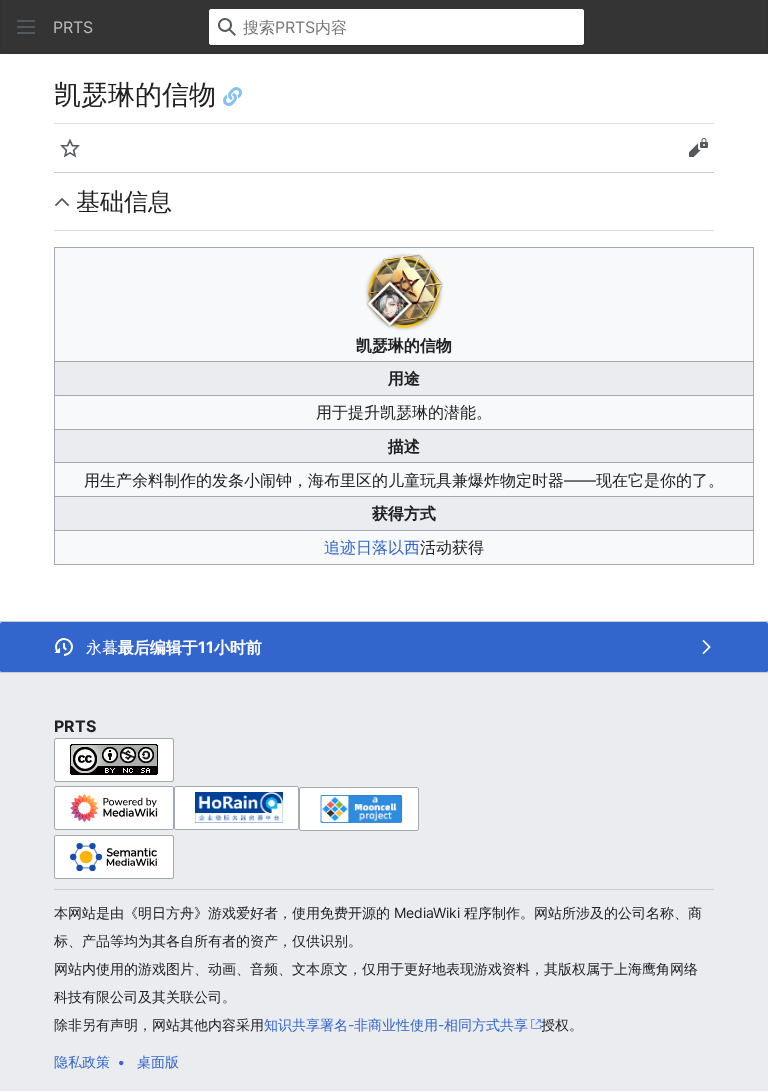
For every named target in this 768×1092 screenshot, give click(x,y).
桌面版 (158, 1061)
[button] (26, 27)
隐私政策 (82, 1061)
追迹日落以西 (372, 547)
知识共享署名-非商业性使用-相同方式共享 (396, 1024)
